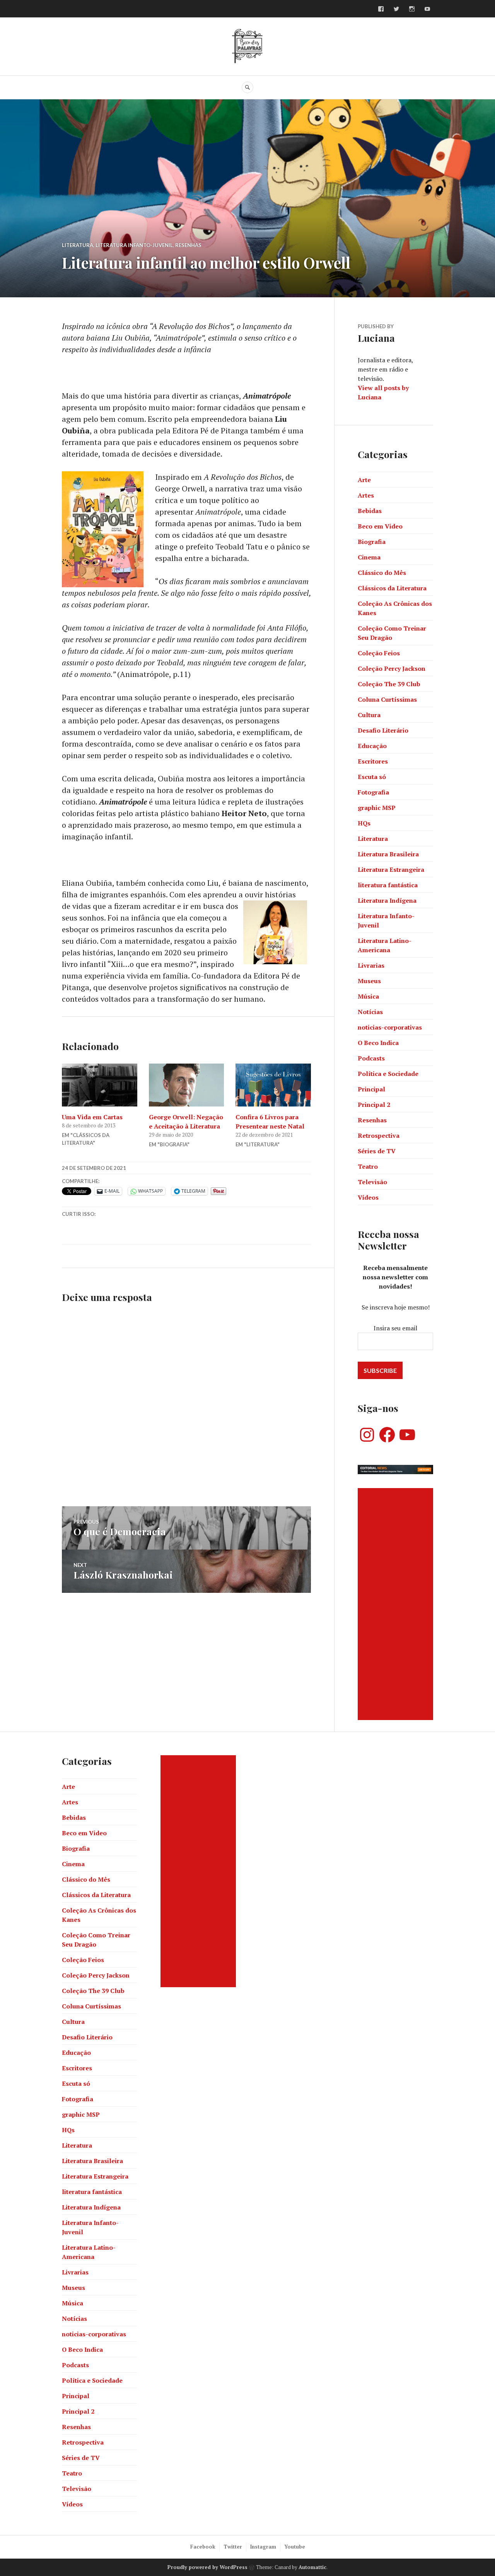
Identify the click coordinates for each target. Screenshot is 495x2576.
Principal (371, 1089)
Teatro (368, 1166)
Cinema (369, 557)
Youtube (295, 2547)
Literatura (78, 245)
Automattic (312, 2567)
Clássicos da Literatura (392, 588)
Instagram (263, 2547)
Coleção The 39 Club (389, 684)
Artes (366, 495)
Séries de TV (377, 1151)
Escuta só (372, 777)
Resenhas (188, 245)
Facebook (203, 2547)
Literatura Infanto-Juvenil (134, 245)
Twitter (233, 2547)
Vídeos (368, 1197)
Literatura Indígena (387, 900)
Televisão (372, 1182)
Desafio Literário (383, 730)
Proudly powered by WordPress (207, 2567)
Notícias (370, 1012)
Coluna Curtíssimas (387, 699)
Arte (364, 480)
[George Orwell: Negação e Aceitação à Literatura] (187, 1085)
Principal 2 (374, 1105)
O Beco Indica (378, 1043)
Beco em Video (380, 526)
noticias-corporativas (390, 1027)
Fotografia (373, 792)
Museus (369, 981)
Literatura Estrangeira (391, 869)
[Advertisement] (397, 1604)
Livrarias (371, 965)
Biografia (372, 542)
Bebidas (370, 511)
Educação (372, 746)
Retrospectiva (379, 1135)
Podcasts (371, 1058)
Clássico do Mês (382, 573)
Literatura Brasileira (388, 854)
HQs (364, 823)
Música (368, 996)
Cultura (369, 715)
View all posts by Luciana (383, 392)
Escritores (373, 761)
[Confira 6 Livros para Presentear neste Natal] (273, 1085)
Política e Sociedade (388, 1074)
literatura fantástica (388, 885)
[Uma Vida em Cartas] (100, 1085)
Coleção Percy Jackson (392, 668)
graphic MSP (377, 808)
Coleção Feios (379, 653)
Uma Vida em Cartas (92, 1117)
